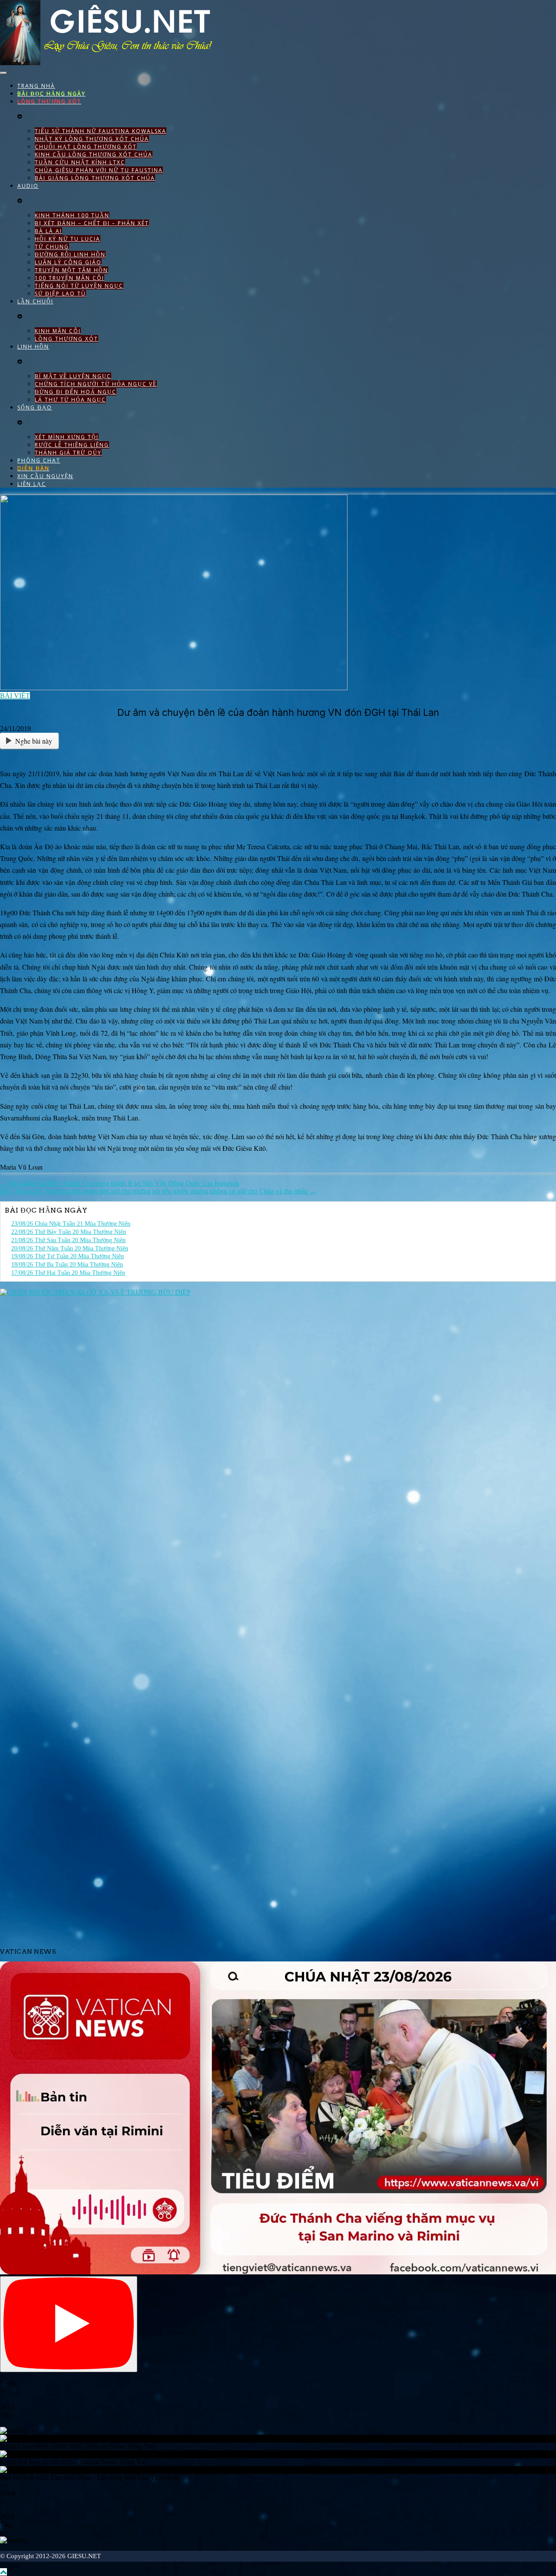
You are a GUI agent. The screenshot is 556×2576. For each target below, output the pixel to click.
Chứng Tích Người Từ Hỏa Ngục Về (96, 384)
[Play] (69, 2324)
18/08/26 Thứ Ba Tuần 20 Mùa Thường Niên (67, 1265)
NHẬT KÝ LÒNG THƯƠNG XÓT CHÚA (92, 139)
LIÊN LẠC (32, 484)
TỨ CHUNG (52, 247)
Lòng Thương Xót (66, 339)
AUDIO (28, 186)
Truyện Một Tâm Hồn (71, 270)
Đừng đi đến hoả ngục (76, 392)
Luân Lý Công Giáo (68, 262)
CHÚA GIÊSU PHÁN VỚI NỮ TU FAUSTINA (99, 170)
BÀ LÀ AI (48, 231)
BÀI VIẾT (15, 696)
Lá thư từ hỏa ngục (70, 400)
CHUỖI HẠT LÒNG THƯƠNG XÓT (86, 147)
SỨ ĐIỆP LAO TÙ (60, 294)
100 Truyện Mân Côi (69, 278)
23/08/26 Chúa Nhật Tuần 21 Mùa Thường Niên (71, 1224)
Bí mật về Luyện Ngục (73, 376)
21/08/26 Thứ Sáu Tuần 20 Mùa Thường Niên (68, 1240)
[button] (278, 2380)
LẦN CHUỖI (35, 301)
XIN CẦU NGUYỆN (45, 476)
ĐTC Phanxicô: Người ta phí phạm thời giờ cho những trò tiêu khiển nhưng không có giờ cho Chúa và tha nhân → (158, 1191)
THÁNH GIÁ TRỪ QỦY (68, 453)
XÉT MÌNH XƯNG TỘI (67, 437)
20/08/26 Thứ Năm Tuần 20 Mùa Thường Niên (70, 1248)
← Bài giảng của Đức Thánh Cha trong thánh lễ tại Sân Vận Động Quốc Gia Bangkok (120, 1183)
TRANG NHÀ (36, 86)
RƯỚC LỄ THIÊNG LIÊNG (72, 445)
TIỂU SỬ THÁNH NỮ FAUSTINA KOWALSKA (101, 131)
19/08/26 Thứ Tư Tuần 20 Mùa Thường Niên (68, 1256)
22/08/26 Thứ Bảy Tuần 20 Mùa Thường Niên (69, 1232)
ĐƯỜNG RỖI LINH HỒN (70, 254)
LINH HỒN (33, 347)
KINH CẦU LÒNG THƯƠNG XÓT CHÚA (94, 155)
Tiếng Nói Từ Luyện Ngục (79, 286)
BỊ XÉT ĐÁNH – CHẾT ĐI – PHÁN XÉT (92, 223)
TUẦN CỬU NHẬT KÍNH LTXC (80, 162)
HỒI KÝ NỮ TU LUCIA (68, 239)
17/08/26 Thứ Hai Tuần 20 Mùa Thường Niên (68, 1273)
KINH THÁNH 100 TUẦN (72, 215)
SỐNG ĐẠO (35, 407)
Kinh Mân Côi (58, 331)
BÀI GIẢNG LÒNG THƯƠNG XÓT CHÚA (95, 178)
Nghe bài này (34, 741)
